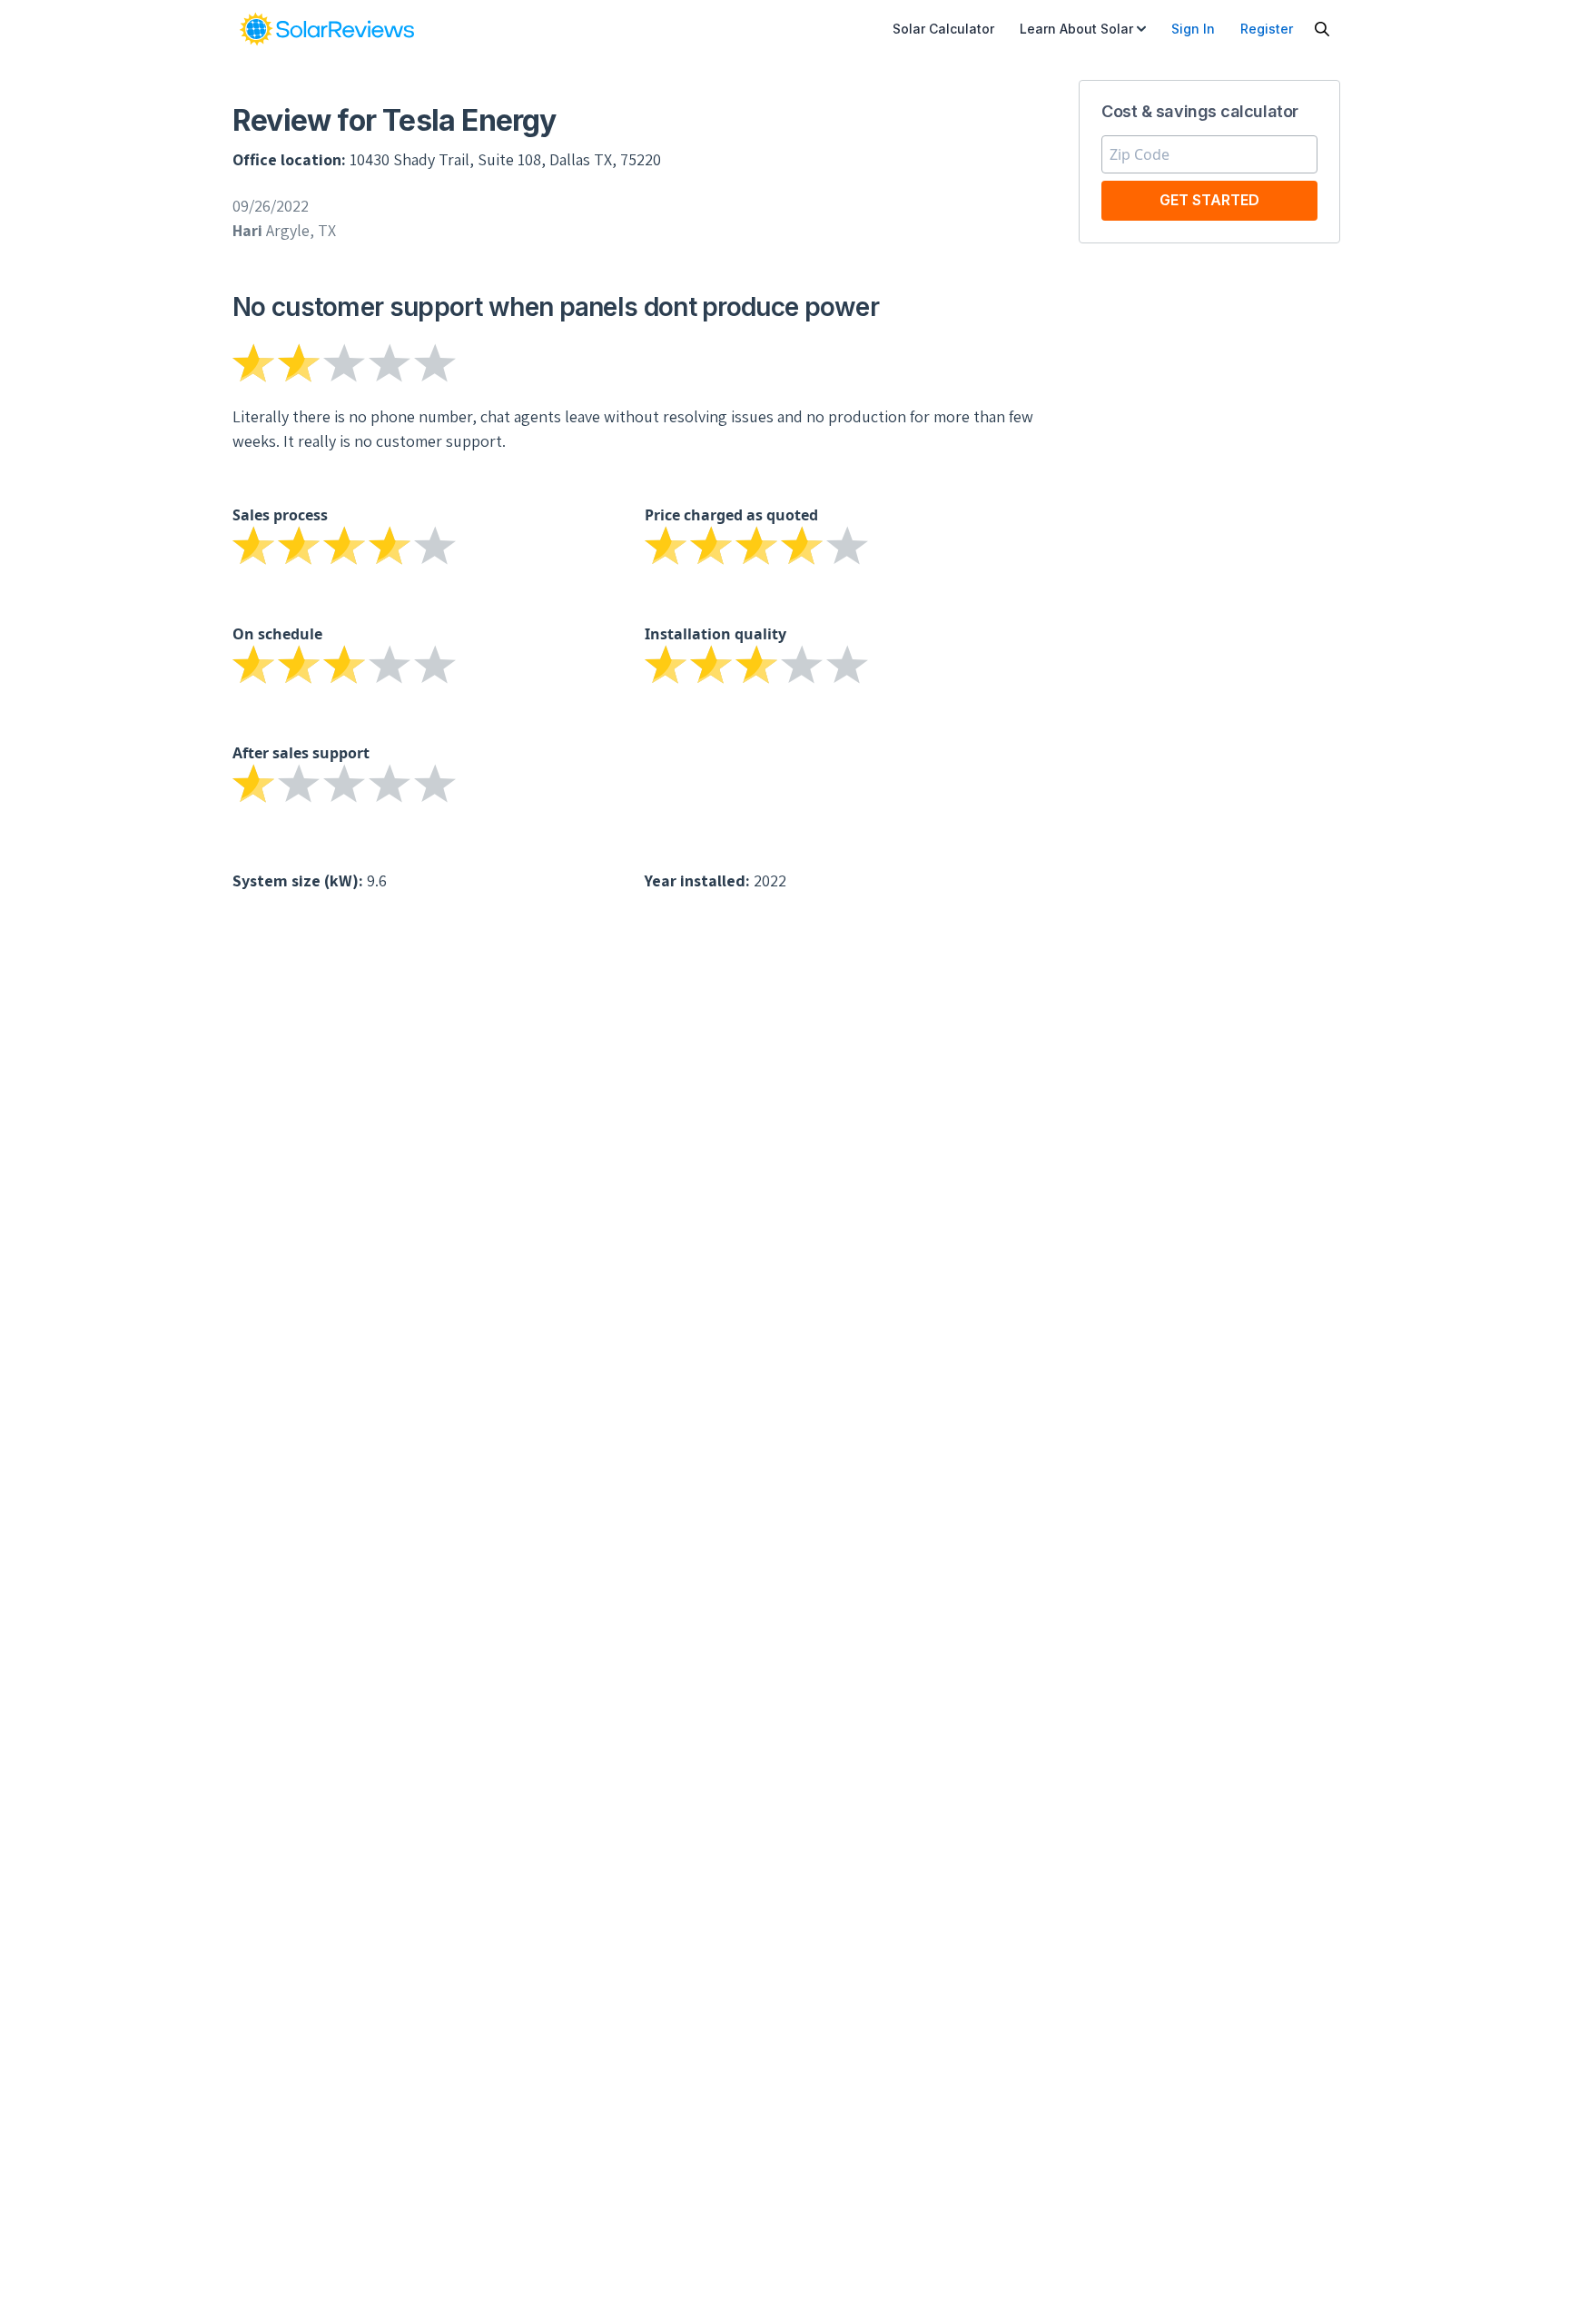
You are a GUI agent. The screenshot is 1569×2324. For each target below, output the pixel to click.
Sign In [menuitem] (1193, 29)
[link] (327, 29)
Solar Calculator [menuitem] (943, 29)
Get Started (1209, 200)
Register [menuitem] (1267, 29)
